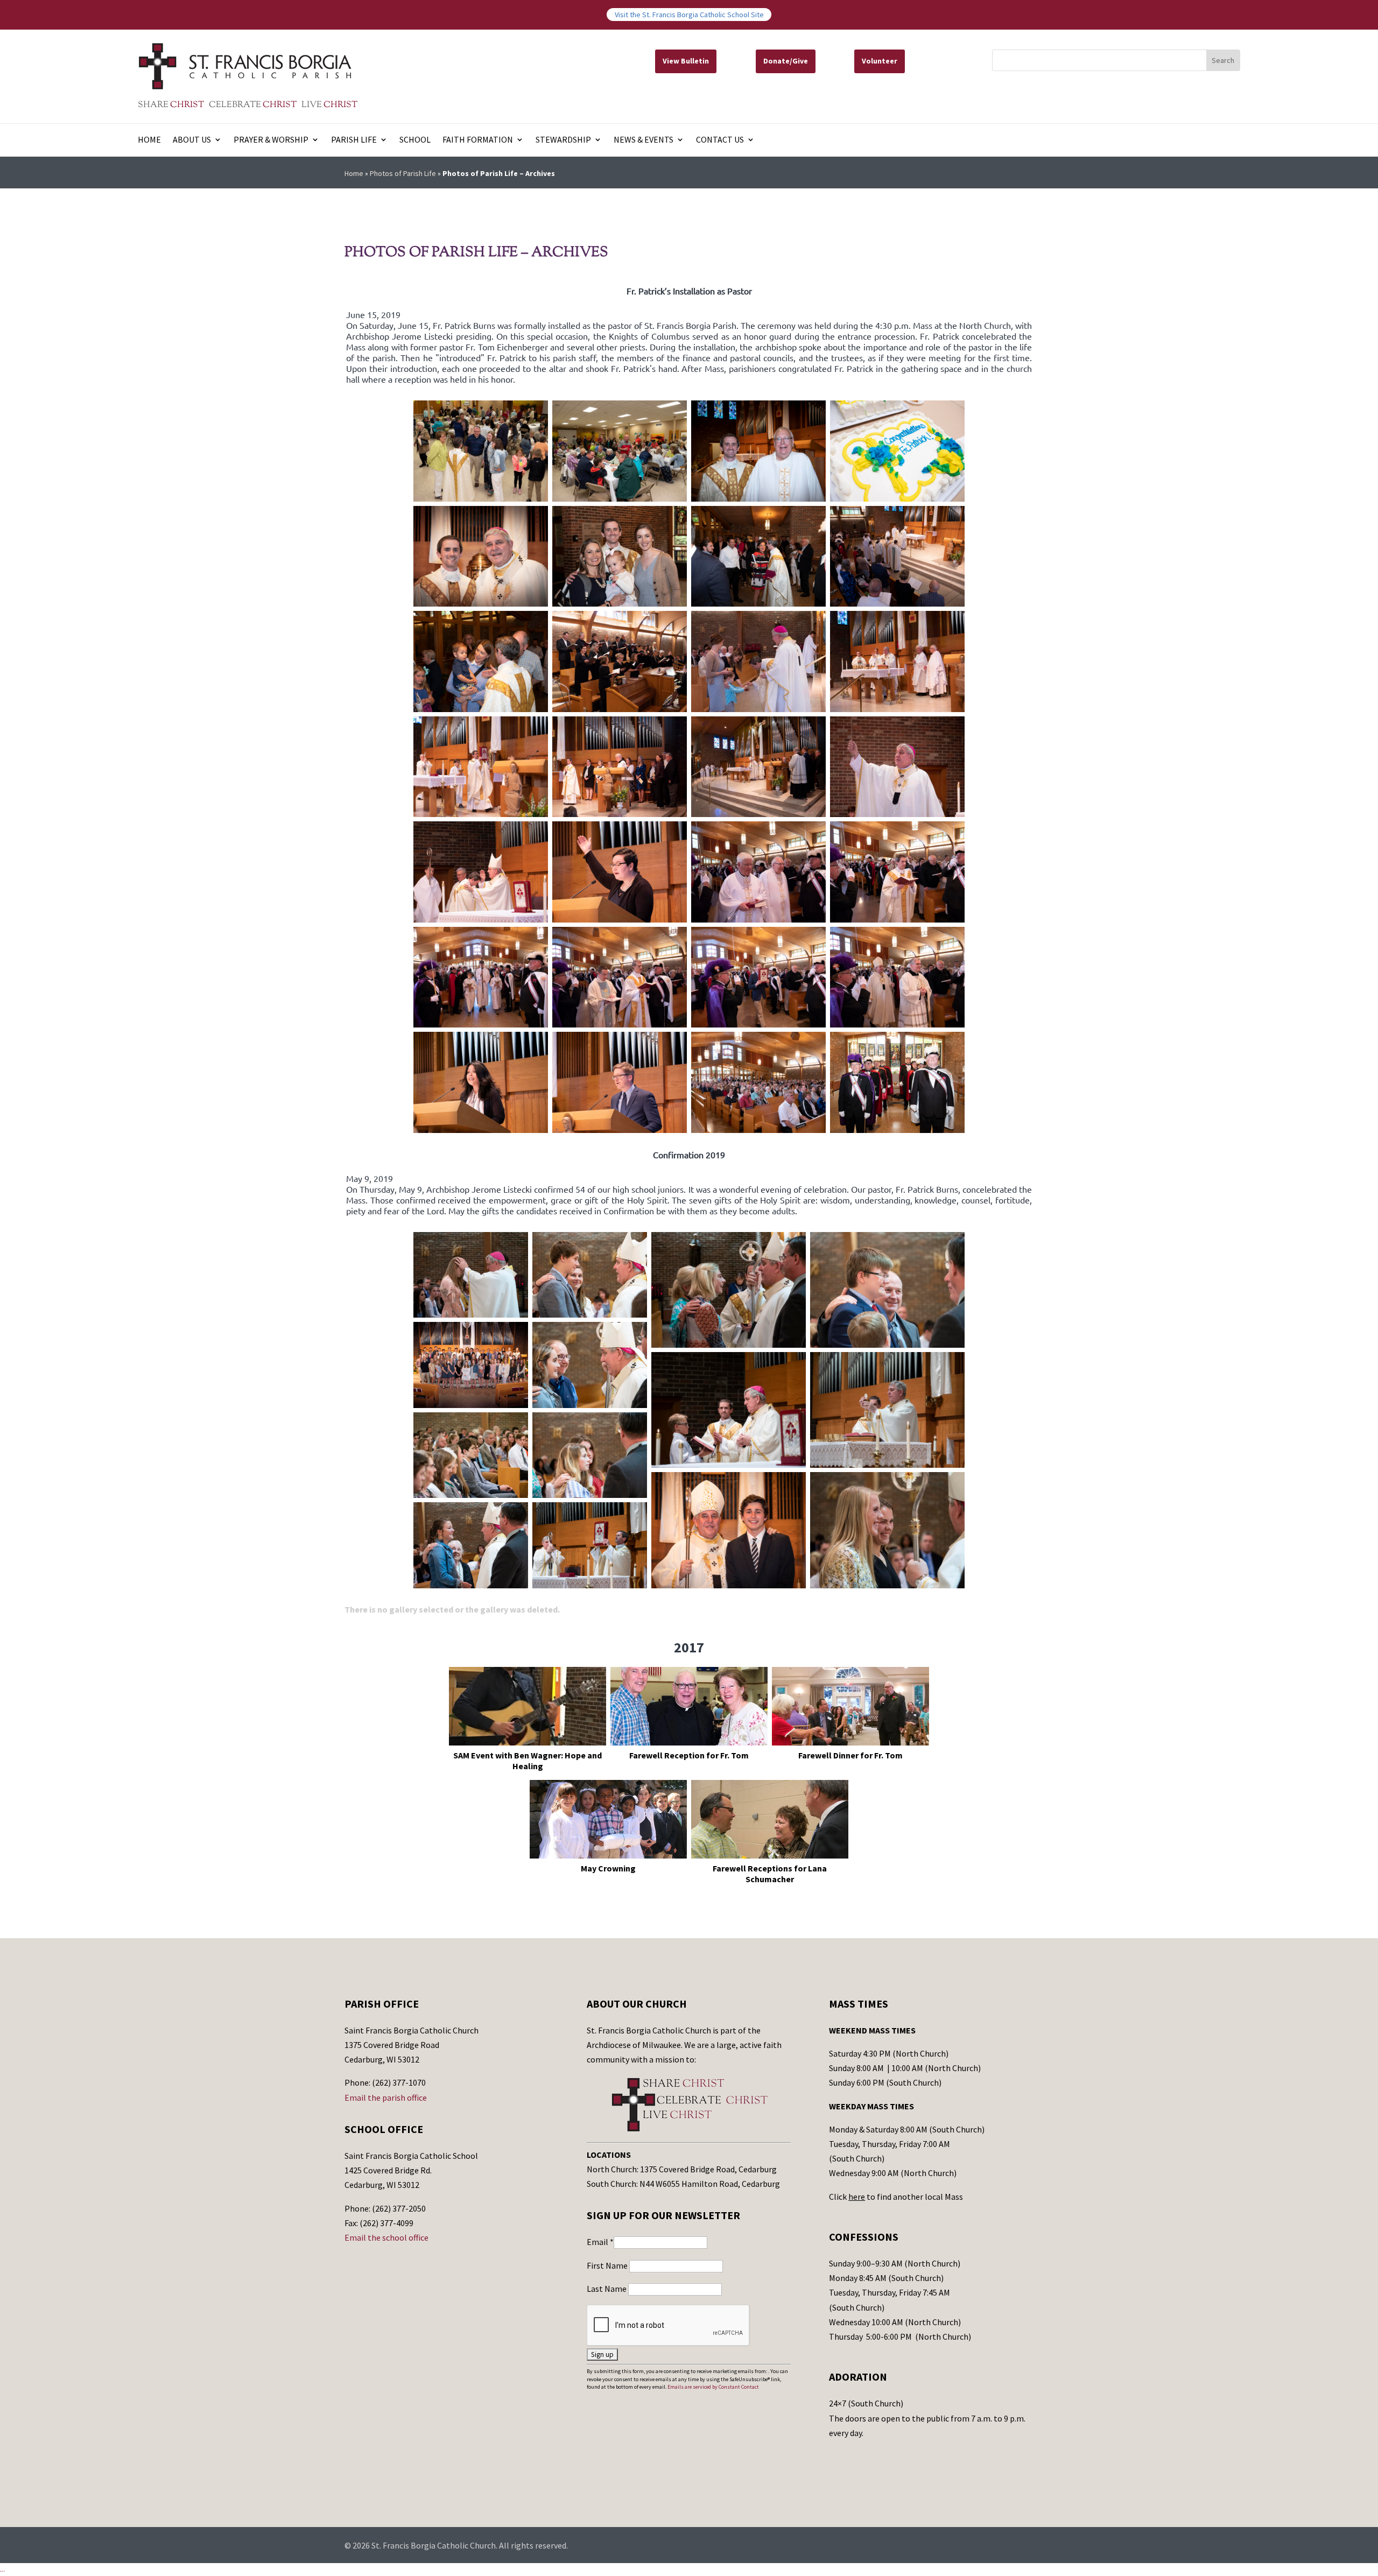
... (2, 2569)
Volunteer (880, 61)
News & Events (644, 140)
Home (149, 140)
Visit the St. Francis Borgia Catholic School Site (689, 15)
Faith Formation (478, 140)
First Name (608, 2265)
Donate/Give (786, 61)
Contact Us (720, 140)
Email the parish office (386, 2098)
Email (600, 2242)
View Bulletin (686, 61)
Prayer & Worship (271, 140)
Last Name (607, 2289)
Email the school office (386, 2237)
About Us (192, 140)
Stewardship (563, 140)
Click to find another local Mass (896, 2197)
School (415, 140)
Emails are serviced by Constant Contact (713, 2387)
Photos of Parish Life (403, 173)
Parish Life (354, 140)
